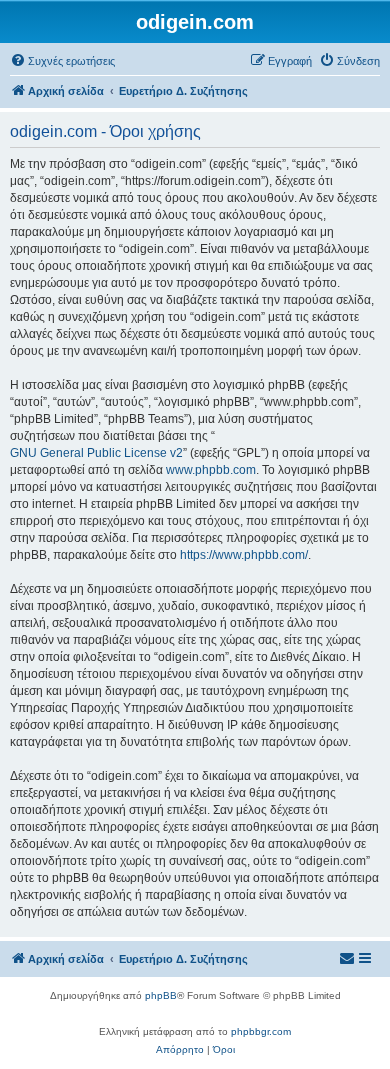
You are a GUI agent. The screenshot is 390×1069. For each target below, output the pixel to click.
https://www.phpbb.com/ (244, 555)
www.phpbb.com (211, 470)
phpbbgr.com (261, 1031)
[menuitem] (62, 61)
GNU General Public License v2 (96, 453)
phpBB (161, 995)
